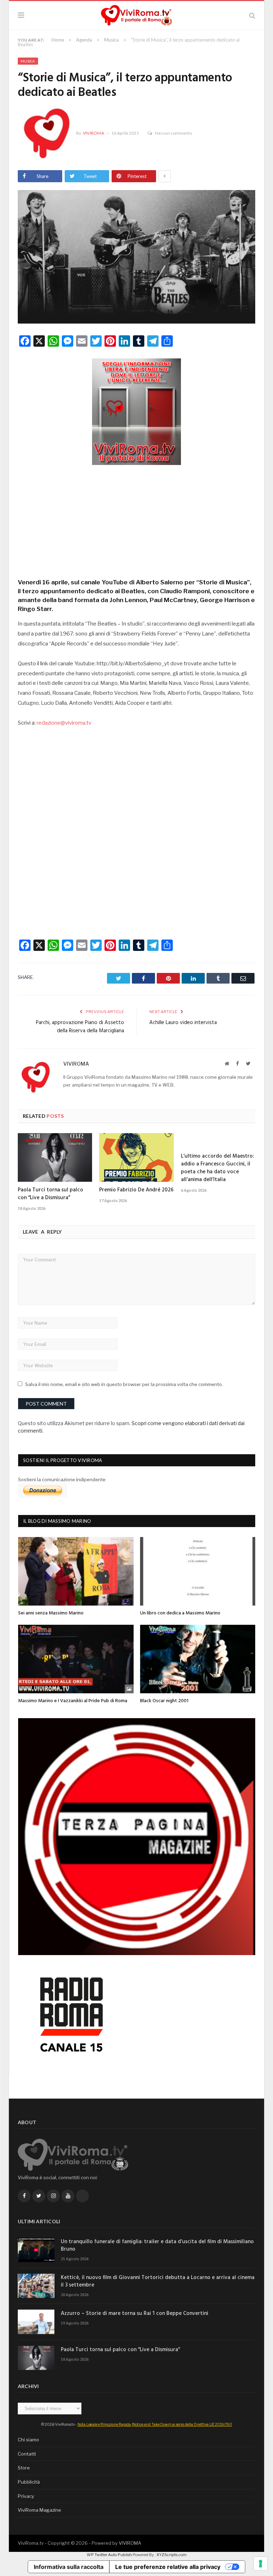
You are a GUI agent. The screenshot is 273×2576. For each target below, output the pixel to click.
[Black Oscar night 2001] (198, 1659)
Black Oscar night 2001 (164, 1701)
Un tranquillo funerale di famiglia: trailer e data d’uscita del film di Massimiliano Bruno (157, 2246)
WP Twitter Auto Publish (109, 2555)
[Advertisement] (136, 519)
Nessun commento (173, 133)
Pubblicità (29, 2482)
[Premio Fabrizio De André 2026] (136, 1157)
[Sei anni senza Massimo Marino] (76, 1571)
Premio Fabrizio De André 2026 (136, 1190)
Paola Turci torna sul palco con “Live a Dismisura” (50, 1194)
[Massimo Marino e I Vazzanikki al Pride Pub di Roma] (76, 1659)
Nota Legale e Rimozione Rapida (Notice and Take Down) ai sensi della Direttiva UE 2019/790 (155, 2424)
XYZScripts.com (172, 2555)
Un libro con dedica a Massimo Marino (180, 1613)
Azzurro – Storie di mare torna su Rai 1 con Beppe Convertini (135, 2314)
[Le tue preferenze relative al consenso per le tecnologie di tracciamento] (261, 2564)
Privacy (26, 2496)
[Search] (252, 15)
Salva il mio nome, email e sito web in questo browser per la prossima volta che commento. (124, 1384)
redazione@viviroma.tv (64, 723)
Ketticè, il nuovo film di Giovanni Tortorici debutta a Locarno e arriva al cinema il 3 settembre (158, 2282)
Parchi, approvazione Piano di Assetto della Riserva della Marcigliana (80, 1027)
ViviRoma (93, 133)
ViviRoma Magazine (39, 2510)
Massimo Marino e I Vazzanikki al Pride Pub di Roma (73, 1701)
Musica (28, 61)
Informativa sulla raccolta (69, 2567)
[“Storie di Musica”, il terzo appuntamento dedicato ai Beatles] (136, 258)
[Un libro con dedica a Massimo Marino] (198, 1571)
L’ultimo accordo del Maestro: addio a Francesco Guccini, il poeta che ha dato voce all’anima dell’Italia (217, 1168)
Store (24, 2468)
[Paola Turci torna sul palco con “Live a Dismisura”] (55, 1157)
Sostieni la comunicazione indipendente (62, 1479)
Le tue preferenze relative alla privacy (168, 2567)
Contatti (27, 2454)
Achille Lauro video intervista (183, 1023)
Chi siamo (28, 2440)
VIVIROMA (130, 2543)
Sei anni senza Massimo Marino (51, 1613)
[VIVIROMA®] (136, 14)
